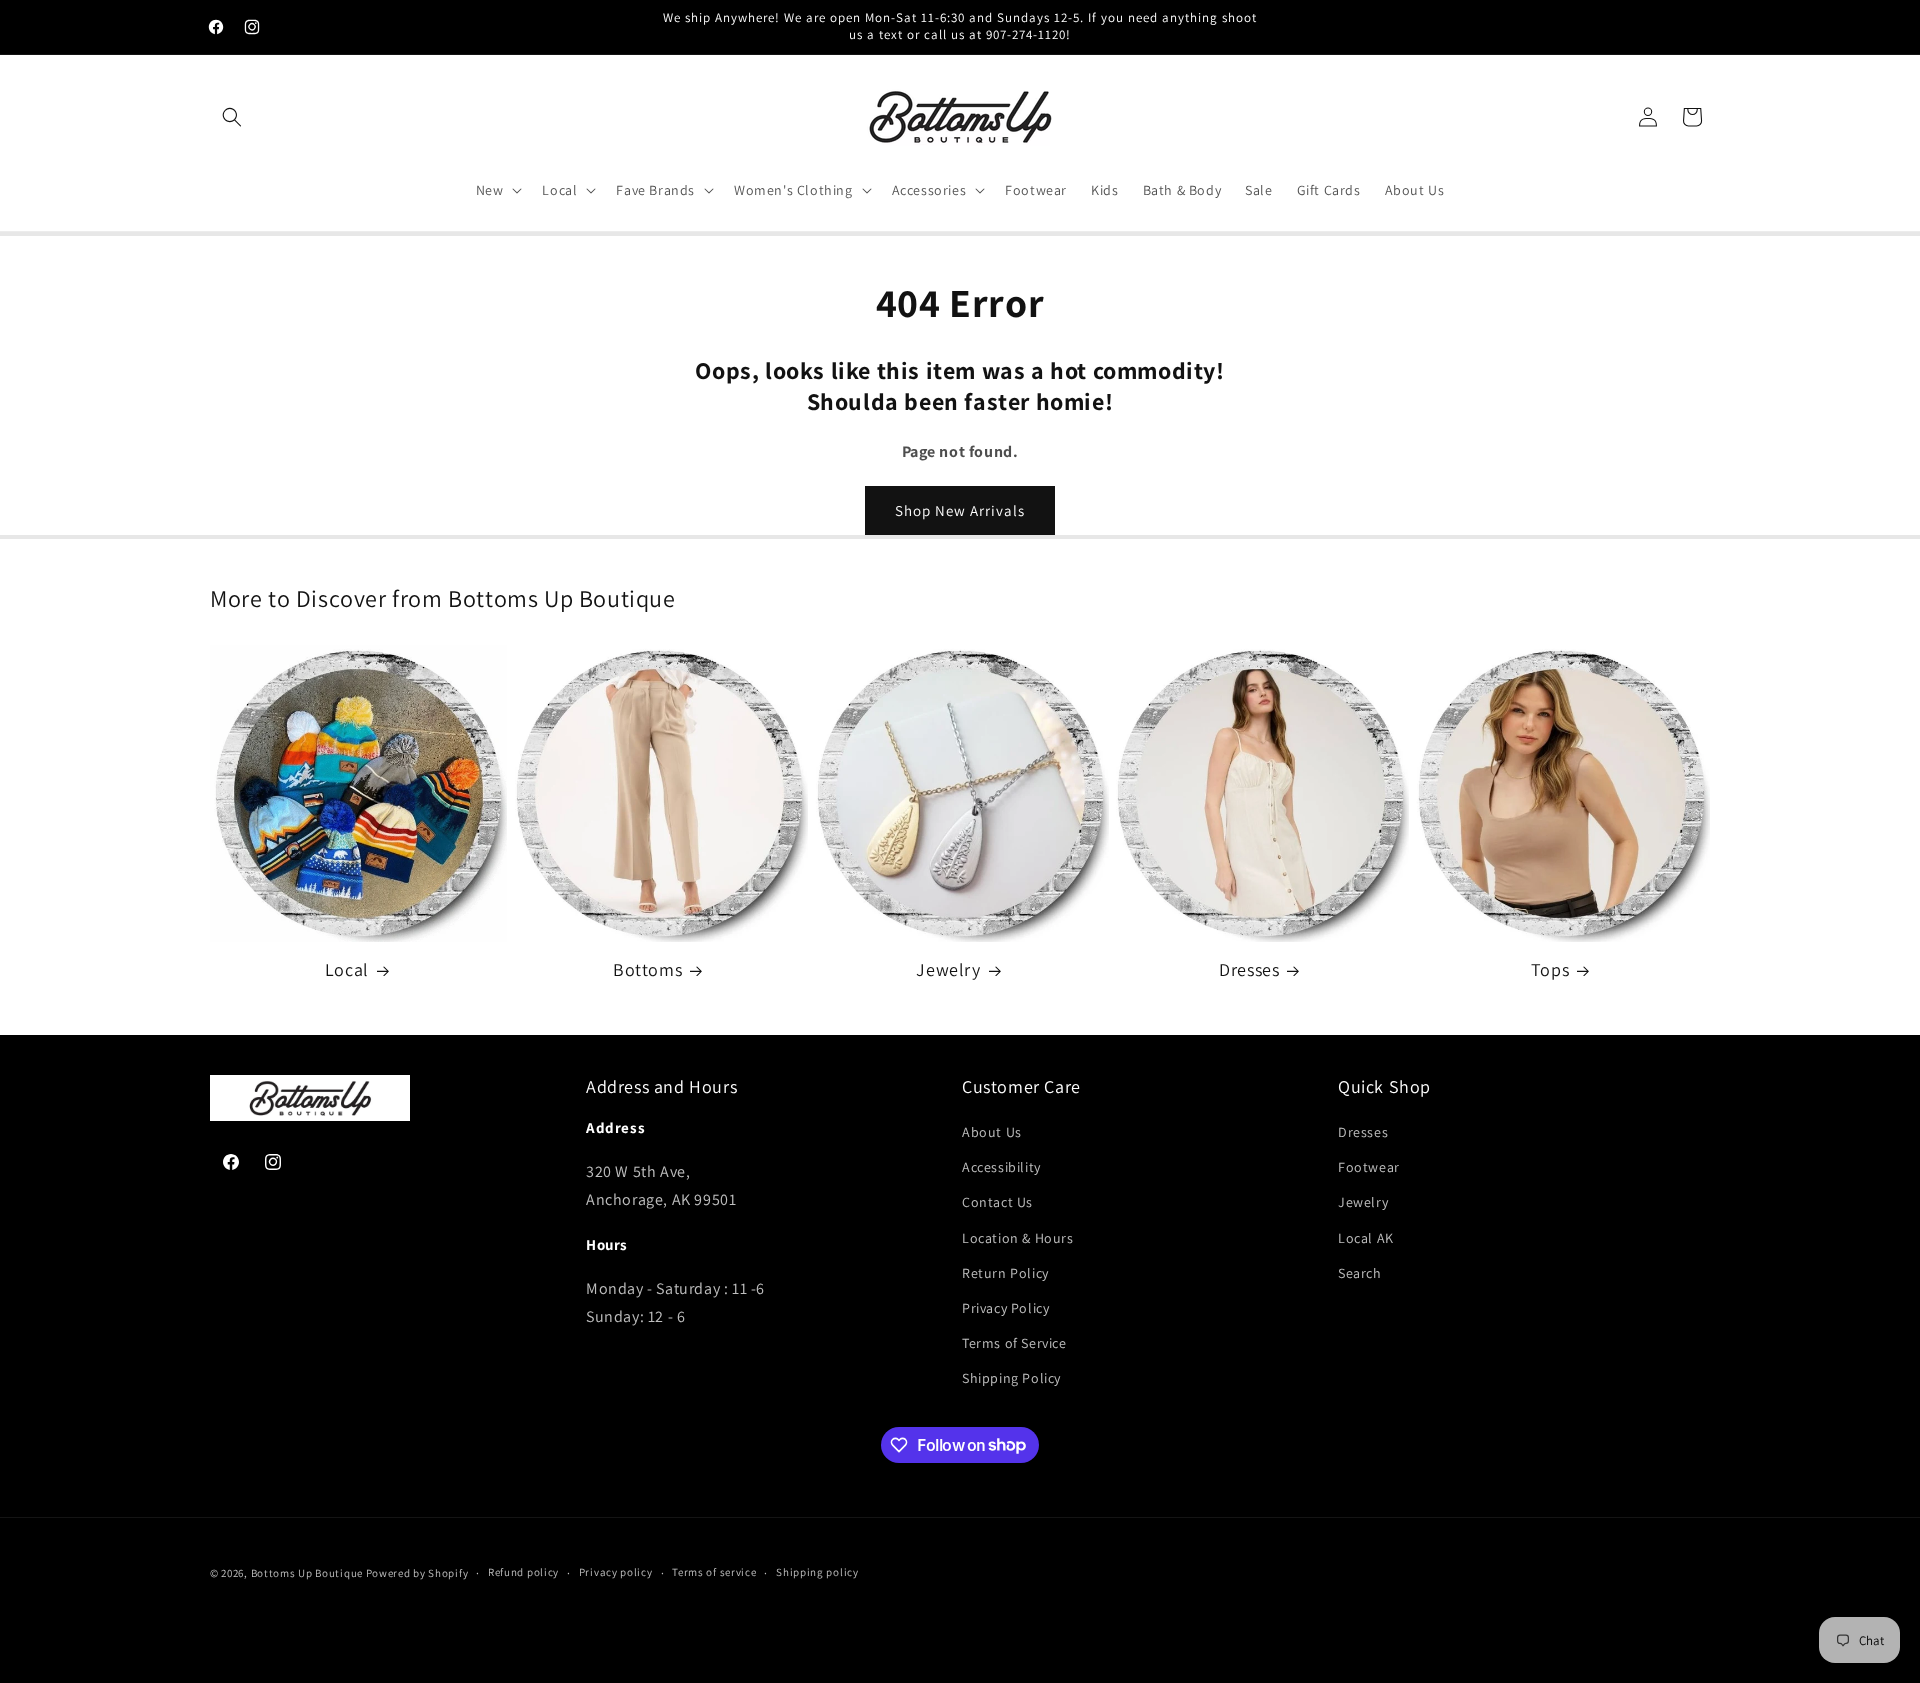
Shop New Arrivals (960, 510)
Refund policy (523, 1572)
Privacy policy (616, 1572)
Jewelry (948, 969)
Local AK (1366, 1238)
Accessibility (1001, 1167)
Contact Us (997, 1202)
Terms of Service (1014, 1343)
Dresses (1249, 969)
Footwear (1369, 1167)
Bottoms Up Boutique (307, 1573)
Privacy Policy (1005, 1308)
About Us (992, 1132)
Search (1360, 1273)
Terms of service (714, 1572)
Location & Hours (1018, 1238)
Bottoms (647, 969)
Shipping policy (817, 1572)
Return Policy (1005, 1273)
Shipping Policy (1011, 1378)
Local (347, 969)
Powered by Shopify (417, 1573)
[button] (232, 117)
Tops (1550, 969)
